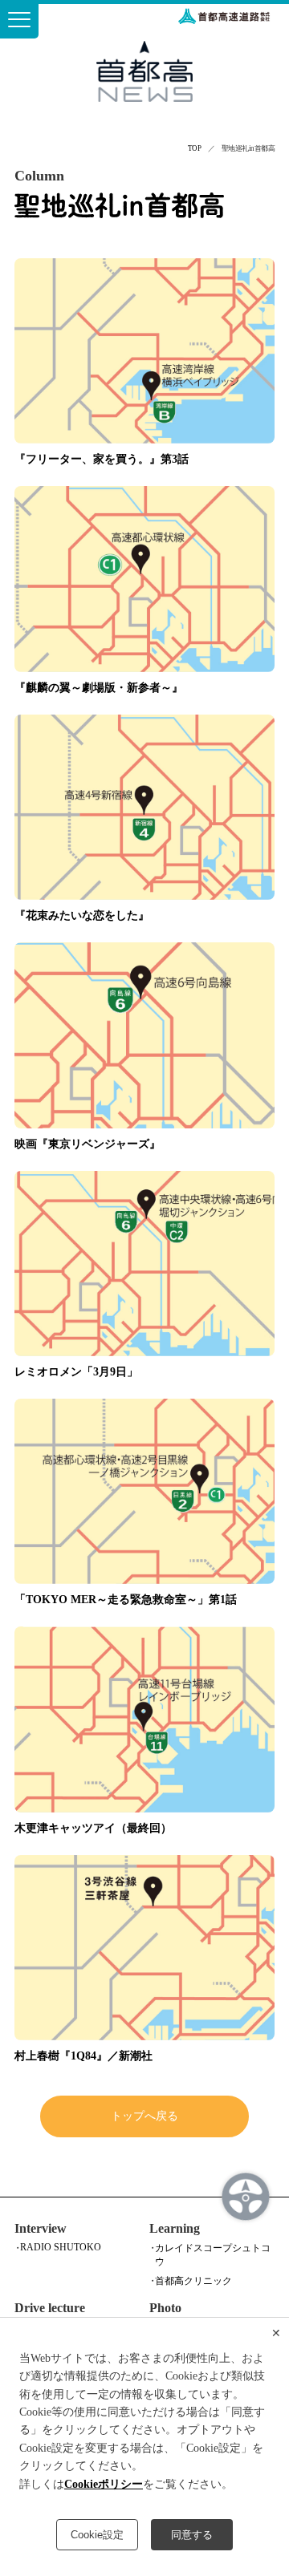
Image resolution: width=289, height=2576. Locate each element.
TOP (195, 148)
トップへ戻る (144, 2116)
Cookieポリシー (104, 2484)
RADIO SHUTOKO (61, 2247)
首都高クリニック (193, 2281)
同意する (192, 2535)
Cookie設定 (97, 2535)
